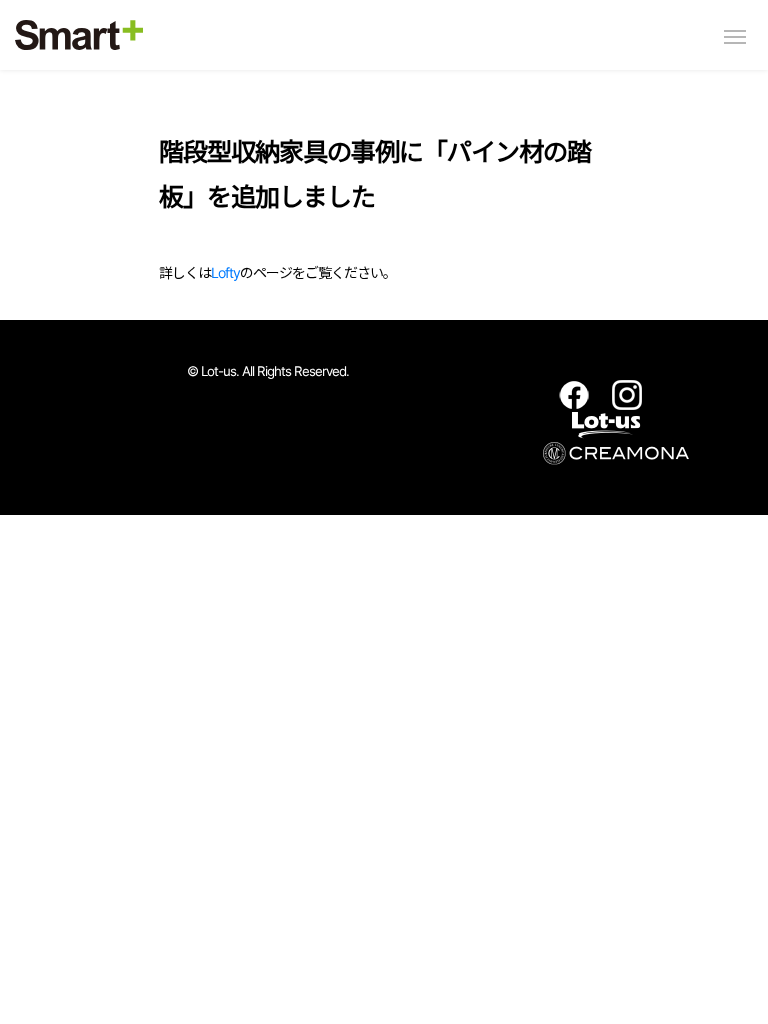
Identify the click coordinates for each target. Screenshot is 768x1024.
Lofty (225, 272)
